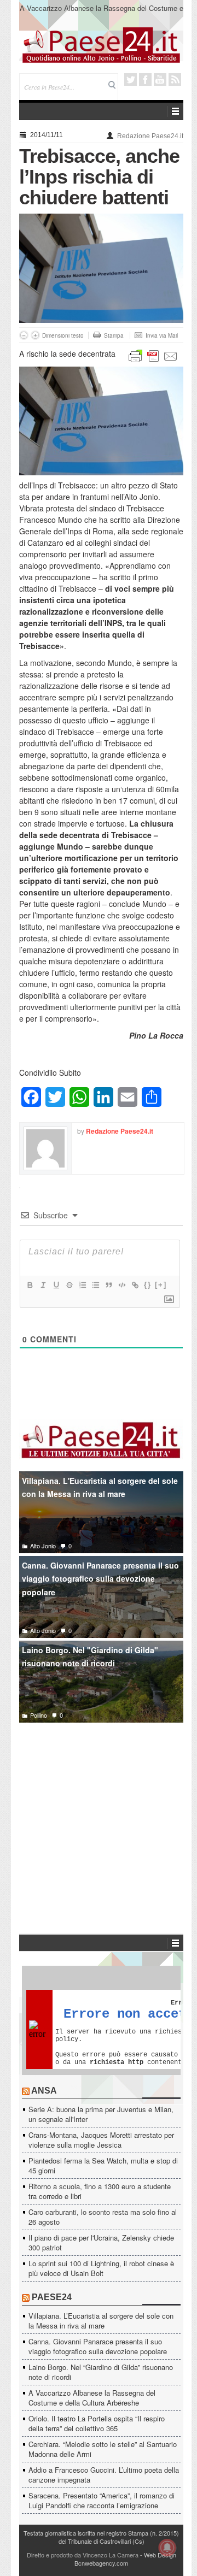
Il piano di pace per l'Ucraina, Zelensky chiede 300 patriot (101, 2242)
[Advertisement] (101, 1812)
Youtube (160, 79)
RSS (175, 79)
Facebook (145, 79)
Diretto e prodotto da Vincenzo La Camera (83, 2555)
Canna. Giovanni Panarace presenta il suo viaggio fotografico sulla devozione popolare (100, 1579)
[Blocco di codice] (121, 1285)
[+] (161, 1285)
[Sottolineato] (56, 1285)
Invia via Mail (162, 335)
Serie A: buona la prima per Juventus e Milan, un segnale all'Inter (101, 2114)
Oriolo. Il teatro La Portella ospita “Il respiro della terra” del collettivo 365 (97, 2423)
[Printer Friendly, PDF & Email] (153, 355)
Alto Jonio (43, 1546)
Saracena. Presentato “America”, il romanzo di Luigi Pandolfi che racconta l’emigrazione (102, 2500)
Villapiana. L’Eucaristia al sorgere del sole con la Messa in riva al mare (101, 2321)
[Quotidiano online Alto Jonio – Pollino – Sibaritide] (101, 44)
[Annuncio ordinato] (82, 1285)
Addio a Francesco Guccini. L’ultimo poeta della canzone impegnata (104, 2475)
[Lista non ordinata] (95, 1285)
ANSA (44, 2091)
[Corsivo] (43, 1285)
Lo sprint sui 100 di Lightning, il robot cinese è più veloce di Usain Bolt (101, 2268)
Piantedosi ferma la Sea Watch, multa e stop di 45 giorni (103, 2165)
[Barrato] (69, 1285)
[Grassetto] (30, 1285)
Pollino (39, 1715)
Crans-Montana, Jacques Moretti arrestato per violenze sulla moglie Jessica (101, 2140)
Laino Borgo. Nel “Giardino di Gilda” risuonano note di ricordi (101, 2372)
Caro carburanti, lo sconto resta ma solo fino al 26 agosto (103, 2217)
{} (148, 1285)
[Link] (135, 1285)
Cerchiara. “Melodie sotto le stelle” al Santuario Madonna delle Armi (103, 2449)
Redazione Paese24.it (150, 136)
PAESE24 (52, 2297)
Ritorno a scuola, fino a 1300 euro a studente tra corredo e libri (100, 2191)
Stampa (114, 335)
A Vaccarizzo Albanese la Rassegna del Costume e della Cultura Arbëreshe (102, 13)
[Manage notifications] (167, 2548)
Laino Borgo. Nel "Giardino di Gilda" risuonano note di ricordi (90, 1657)
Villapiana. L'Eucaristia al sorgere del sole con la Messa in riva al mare (100, 1487)
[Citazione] (108, 1285)
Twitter (131, 79)
